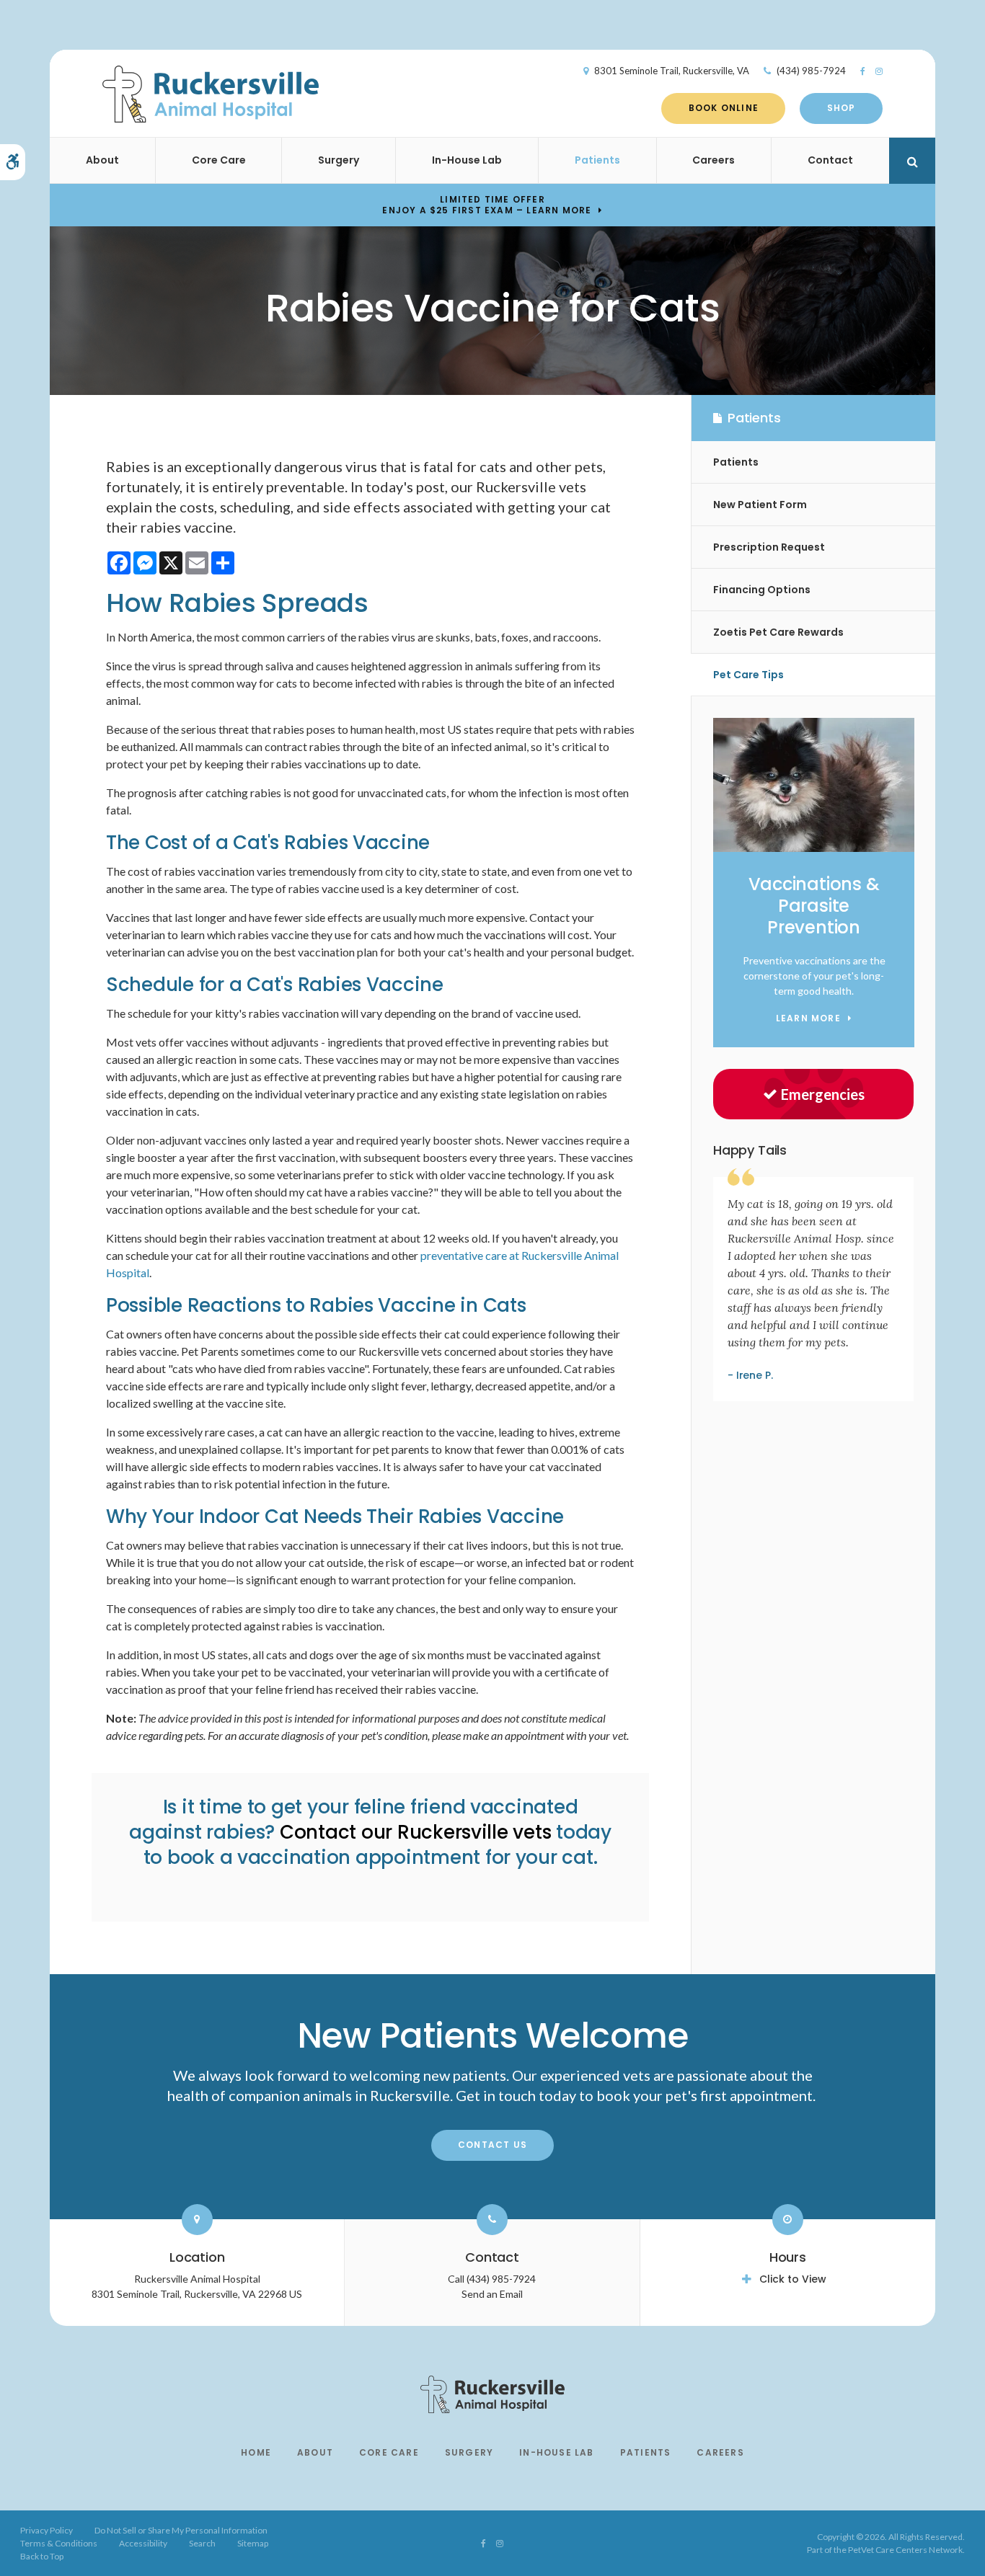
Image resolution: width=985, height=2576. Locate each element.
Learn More (808, 1019)
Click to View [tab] (793, 2279)
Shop (842, 108)
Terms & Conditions (59, 2543)
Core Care (219, 160)
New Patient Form (760, 505)
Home (256, 2452)
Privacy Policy (47, 2530)
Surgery (339, 160)
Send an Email (492, 2294)
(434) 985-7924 (811, 71)
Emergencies (823, 1094)
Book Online (724, 108)
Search (202, 2543)
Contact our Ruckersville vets (415, 1832)
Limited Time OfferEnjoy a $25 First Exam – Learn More (487, 205)
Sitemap (253, 2543)
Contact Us (492, 2145)
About (102, 160)
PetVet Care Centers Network (905, 2550)
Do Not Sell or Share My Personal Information (181, 2530)
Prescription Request (769, 547)
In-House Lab (467, 160)
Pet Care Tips (748, 675)
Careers (714, 160)
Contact (830, 160)
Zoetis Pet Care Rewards (778, 632)
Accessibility (143, 2543)
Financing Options (762, 590)
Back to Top (42, 2556)
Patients (597, 160)
